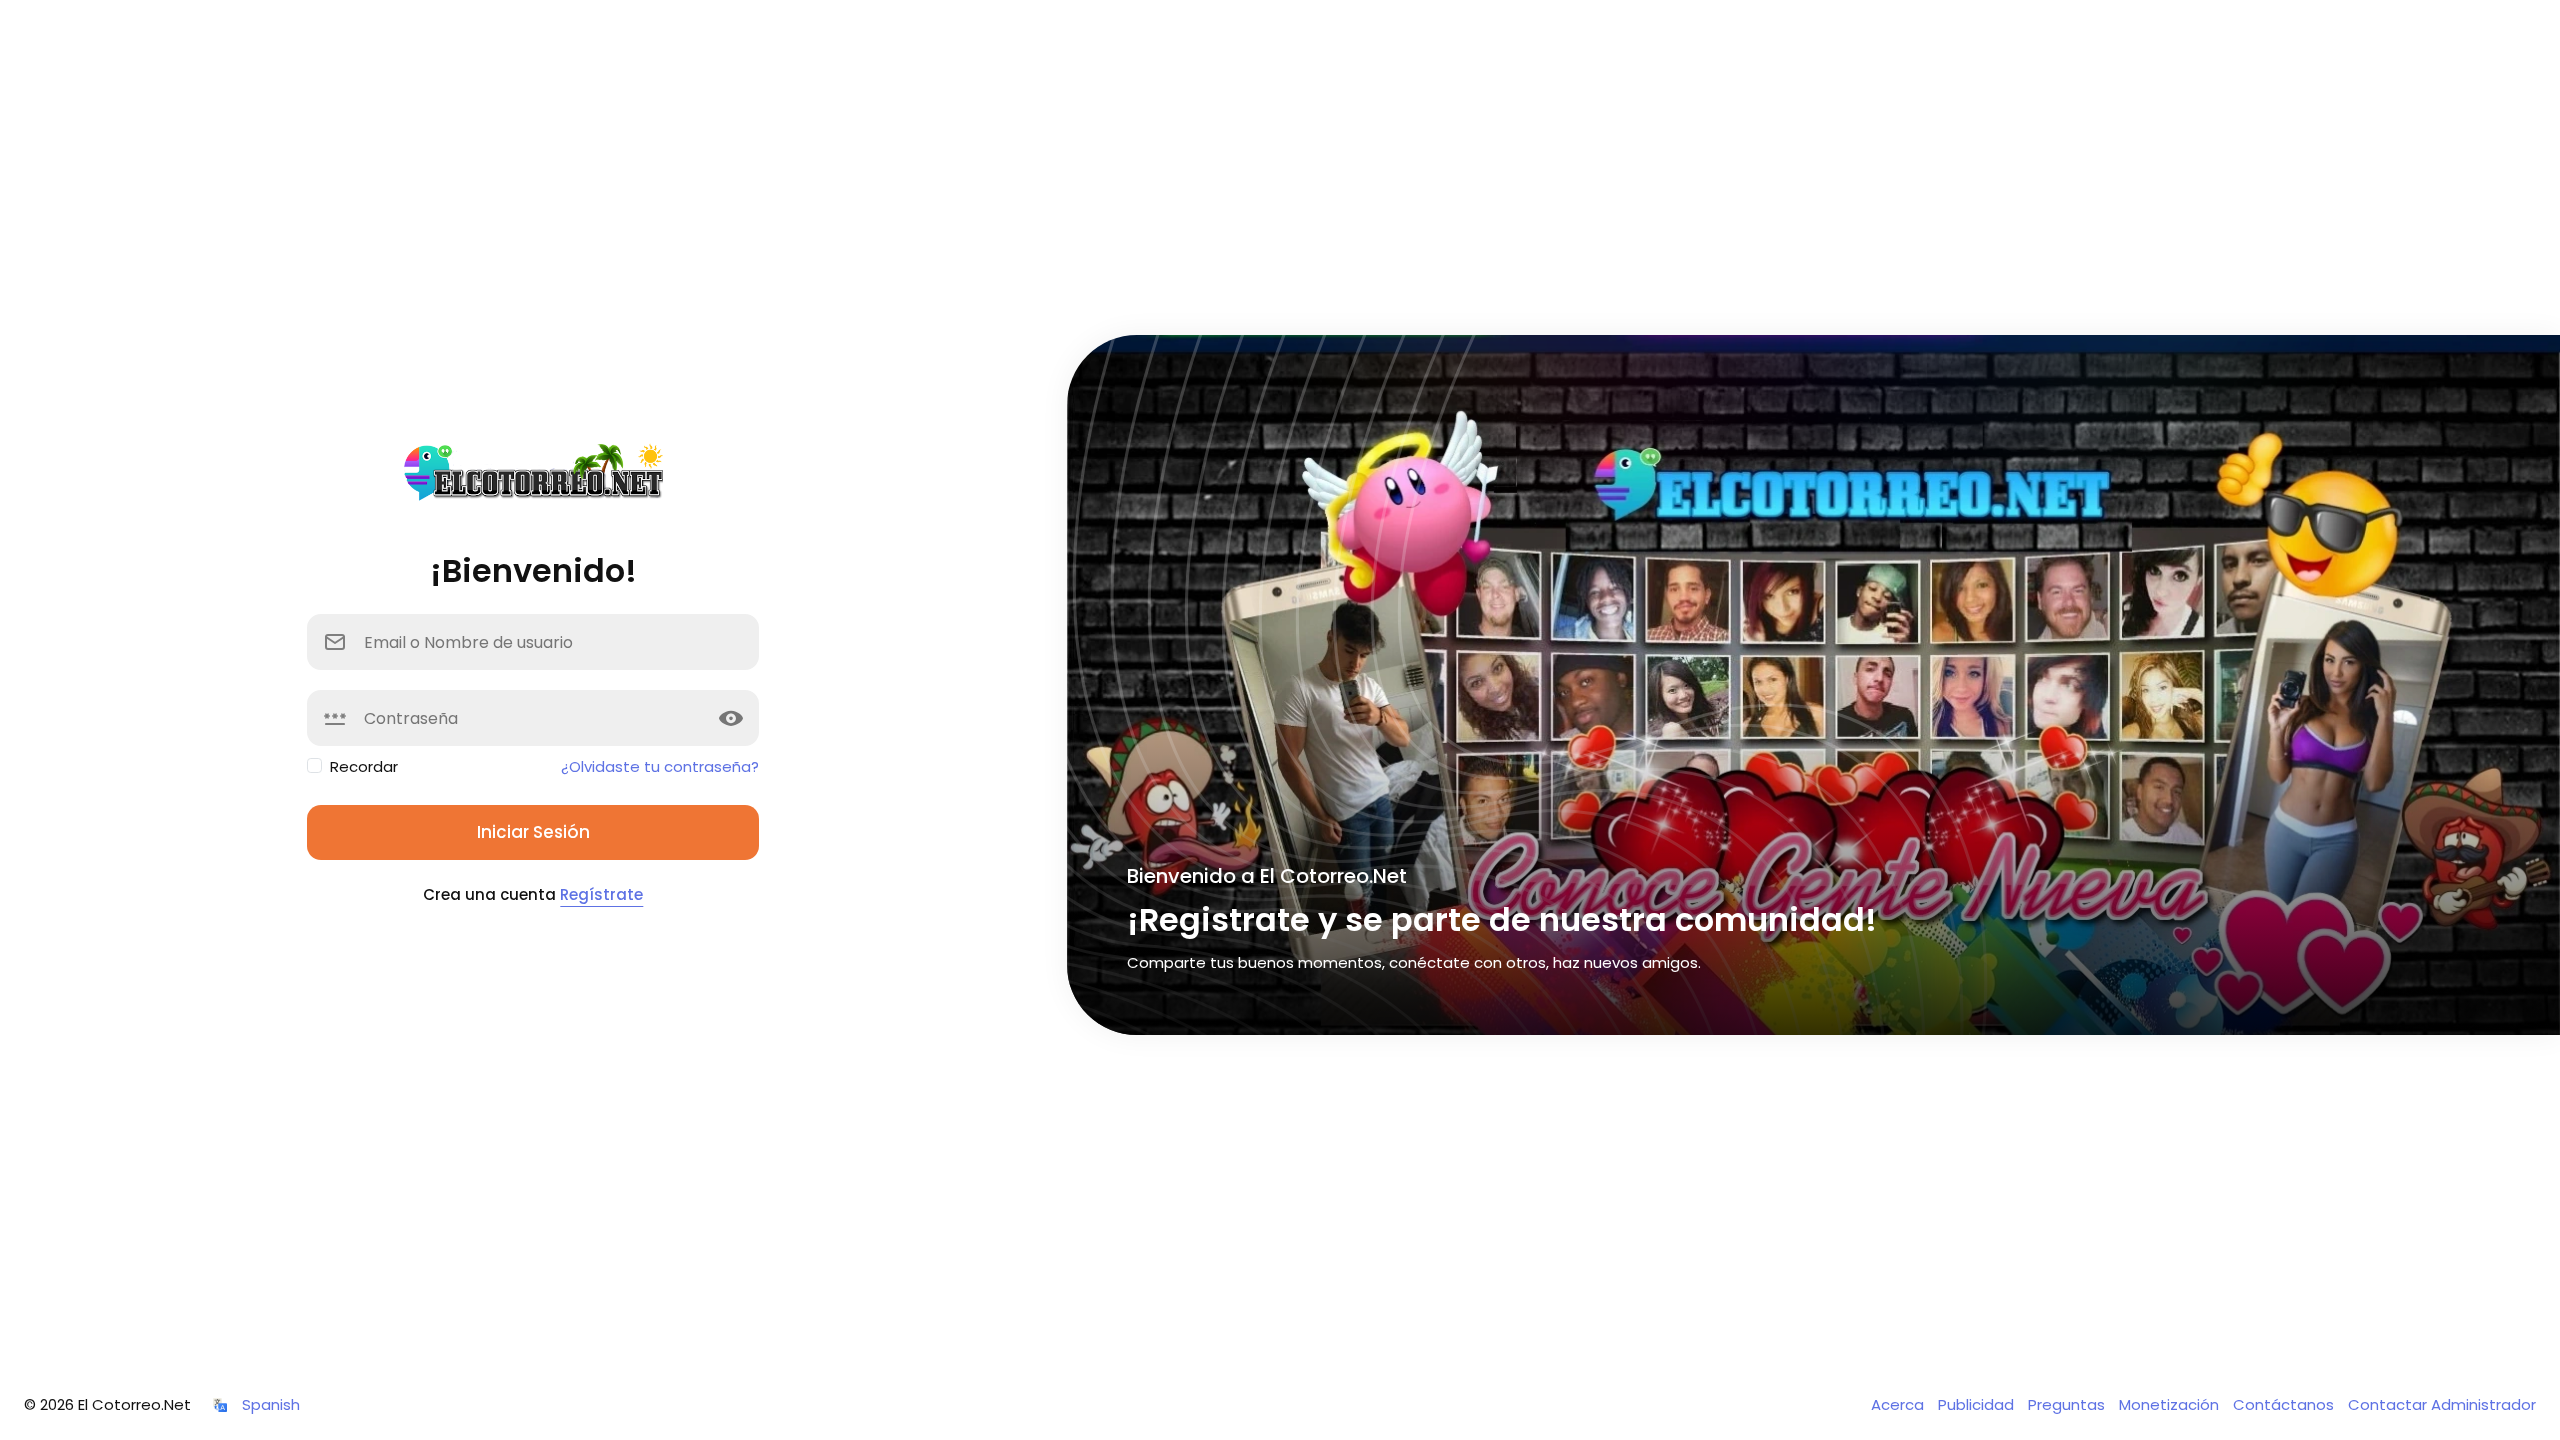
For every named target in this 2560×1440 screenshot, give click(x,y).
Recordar (364, 766)
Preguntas (2068, 1404)
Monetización (2171, 1404)
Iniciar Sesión (533, 832)
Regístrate (601, 894)
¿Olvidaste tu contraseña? (660, 766)
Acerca (1899, 1404)
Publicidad (1978, 1404)
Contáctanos (2285, 1404)
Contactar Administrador (2442, 1404)
